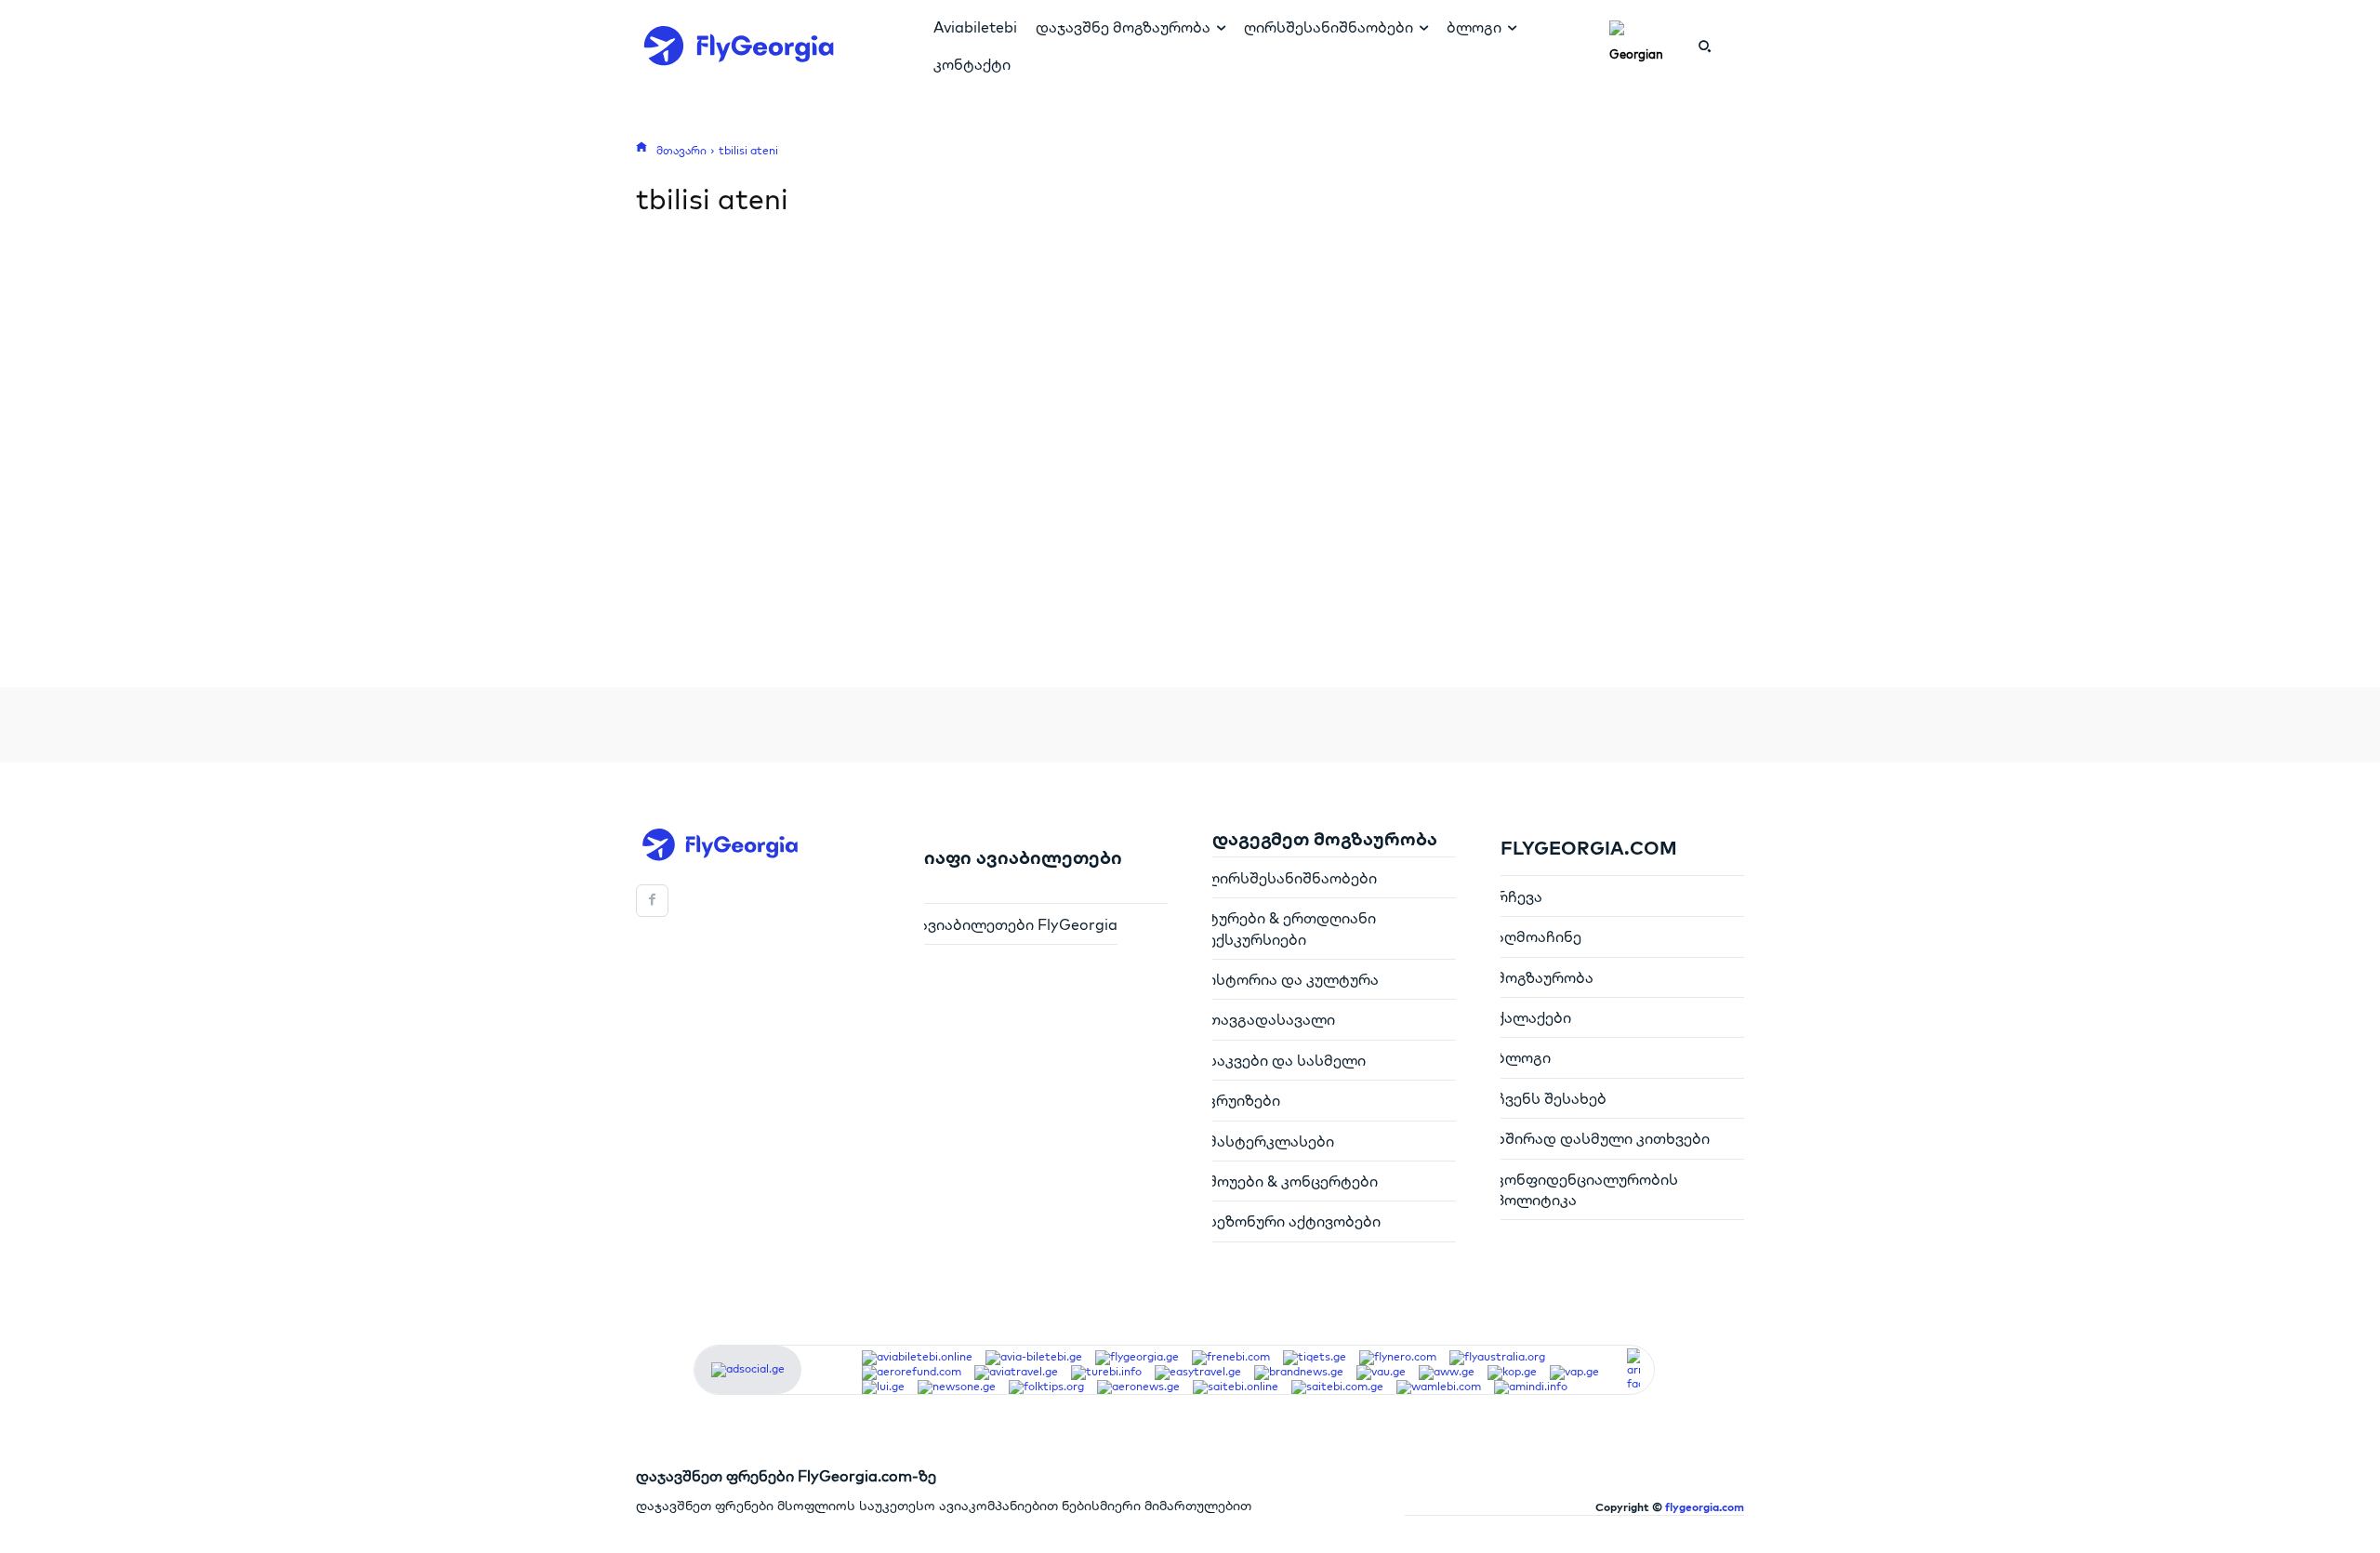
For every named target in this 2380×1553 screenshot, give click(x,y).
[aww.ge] (1447, 1373)
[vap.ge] (1574, 1373)
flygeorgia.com (1705, 1507)
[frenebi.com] (1231, 1358)
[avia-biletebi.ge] (1034, 1358)
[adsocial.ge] (748, 1368)
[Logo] (758, 46)
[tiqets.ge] (1315, 1358)
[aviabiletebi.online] (917, 1358)
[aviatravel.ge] (1016, 1373)
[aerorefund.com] (912, 1373)
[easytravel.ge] (1198, 1373)
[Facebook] (652, 901)
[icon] (641, 147)
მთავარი (681, 150)
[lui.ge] (883, 1387)
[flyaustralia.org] (1497, 1358)
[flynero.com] (1398, 1358)
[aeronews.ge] (1138, 1387)
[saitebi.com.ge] (1337, 1387)
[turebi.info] (1106, 1373)
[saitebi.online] (1236, 1387)
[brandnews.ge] (1299, 1373)
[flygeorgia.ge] (1137, 1358)
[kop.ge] (1512, 1373)
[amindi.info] (1531, 1387)
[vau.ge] (1381, 1373)
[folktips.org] (1046, 1387)
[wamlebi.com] (1439, 1387)
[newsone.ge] (957, 1387)
